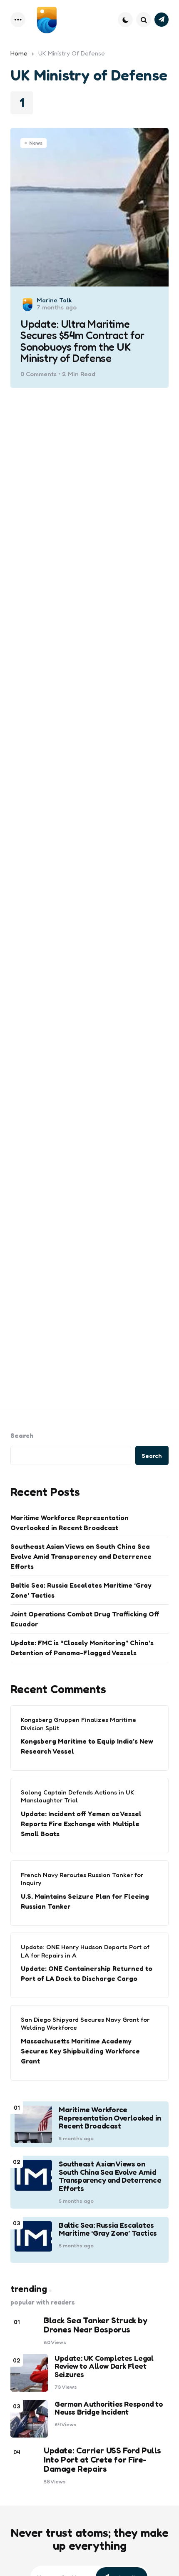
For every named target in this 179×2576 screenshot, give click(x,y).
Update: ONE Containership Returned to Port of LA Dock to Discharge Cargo (87, 1973)
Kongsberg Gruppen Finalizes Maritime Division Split (78, 1724)
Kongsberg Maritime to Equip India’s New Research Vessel (87, 1746)
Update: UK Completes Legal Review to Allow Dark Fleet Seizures (104, 2366)
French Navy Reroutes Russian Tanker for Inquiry (82, 1879)
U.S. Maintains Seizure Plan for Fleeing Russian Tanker (85, 1901)
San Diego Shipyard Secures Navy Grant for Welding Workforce (85, 2024)
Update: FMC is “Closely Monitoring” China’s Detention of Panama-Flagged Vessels (82, 1648)
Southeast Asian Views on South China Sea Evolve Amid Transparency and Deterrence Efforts (81, 1556)
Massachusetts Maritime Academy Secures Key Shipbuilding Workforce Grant (80, 2051)
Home (19, 53)
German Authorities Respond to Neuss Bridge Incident (109, 2408)
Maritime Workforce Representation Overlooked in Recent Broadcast (70, 1523)
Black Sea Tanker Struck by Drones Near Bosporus (96, 2325)
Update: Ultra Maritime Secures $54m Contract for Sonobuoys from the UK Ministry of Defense (82, 341)
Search (22, 1435)
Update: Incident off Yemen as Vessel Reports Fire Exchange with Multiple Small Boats (81, 1824)
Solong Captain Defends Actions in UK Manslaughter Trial (77, 1796)
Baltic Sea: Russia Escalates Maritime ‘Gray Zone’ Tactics (81, 1590)
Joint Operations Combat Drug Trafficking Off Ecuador (85, 1619)
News (36, 143)
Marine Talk (54, 300)
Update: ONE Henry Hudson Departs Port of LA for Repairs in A (85, 1951)
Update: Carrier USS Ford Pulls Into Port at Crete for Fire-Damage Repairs (102, 2460)
